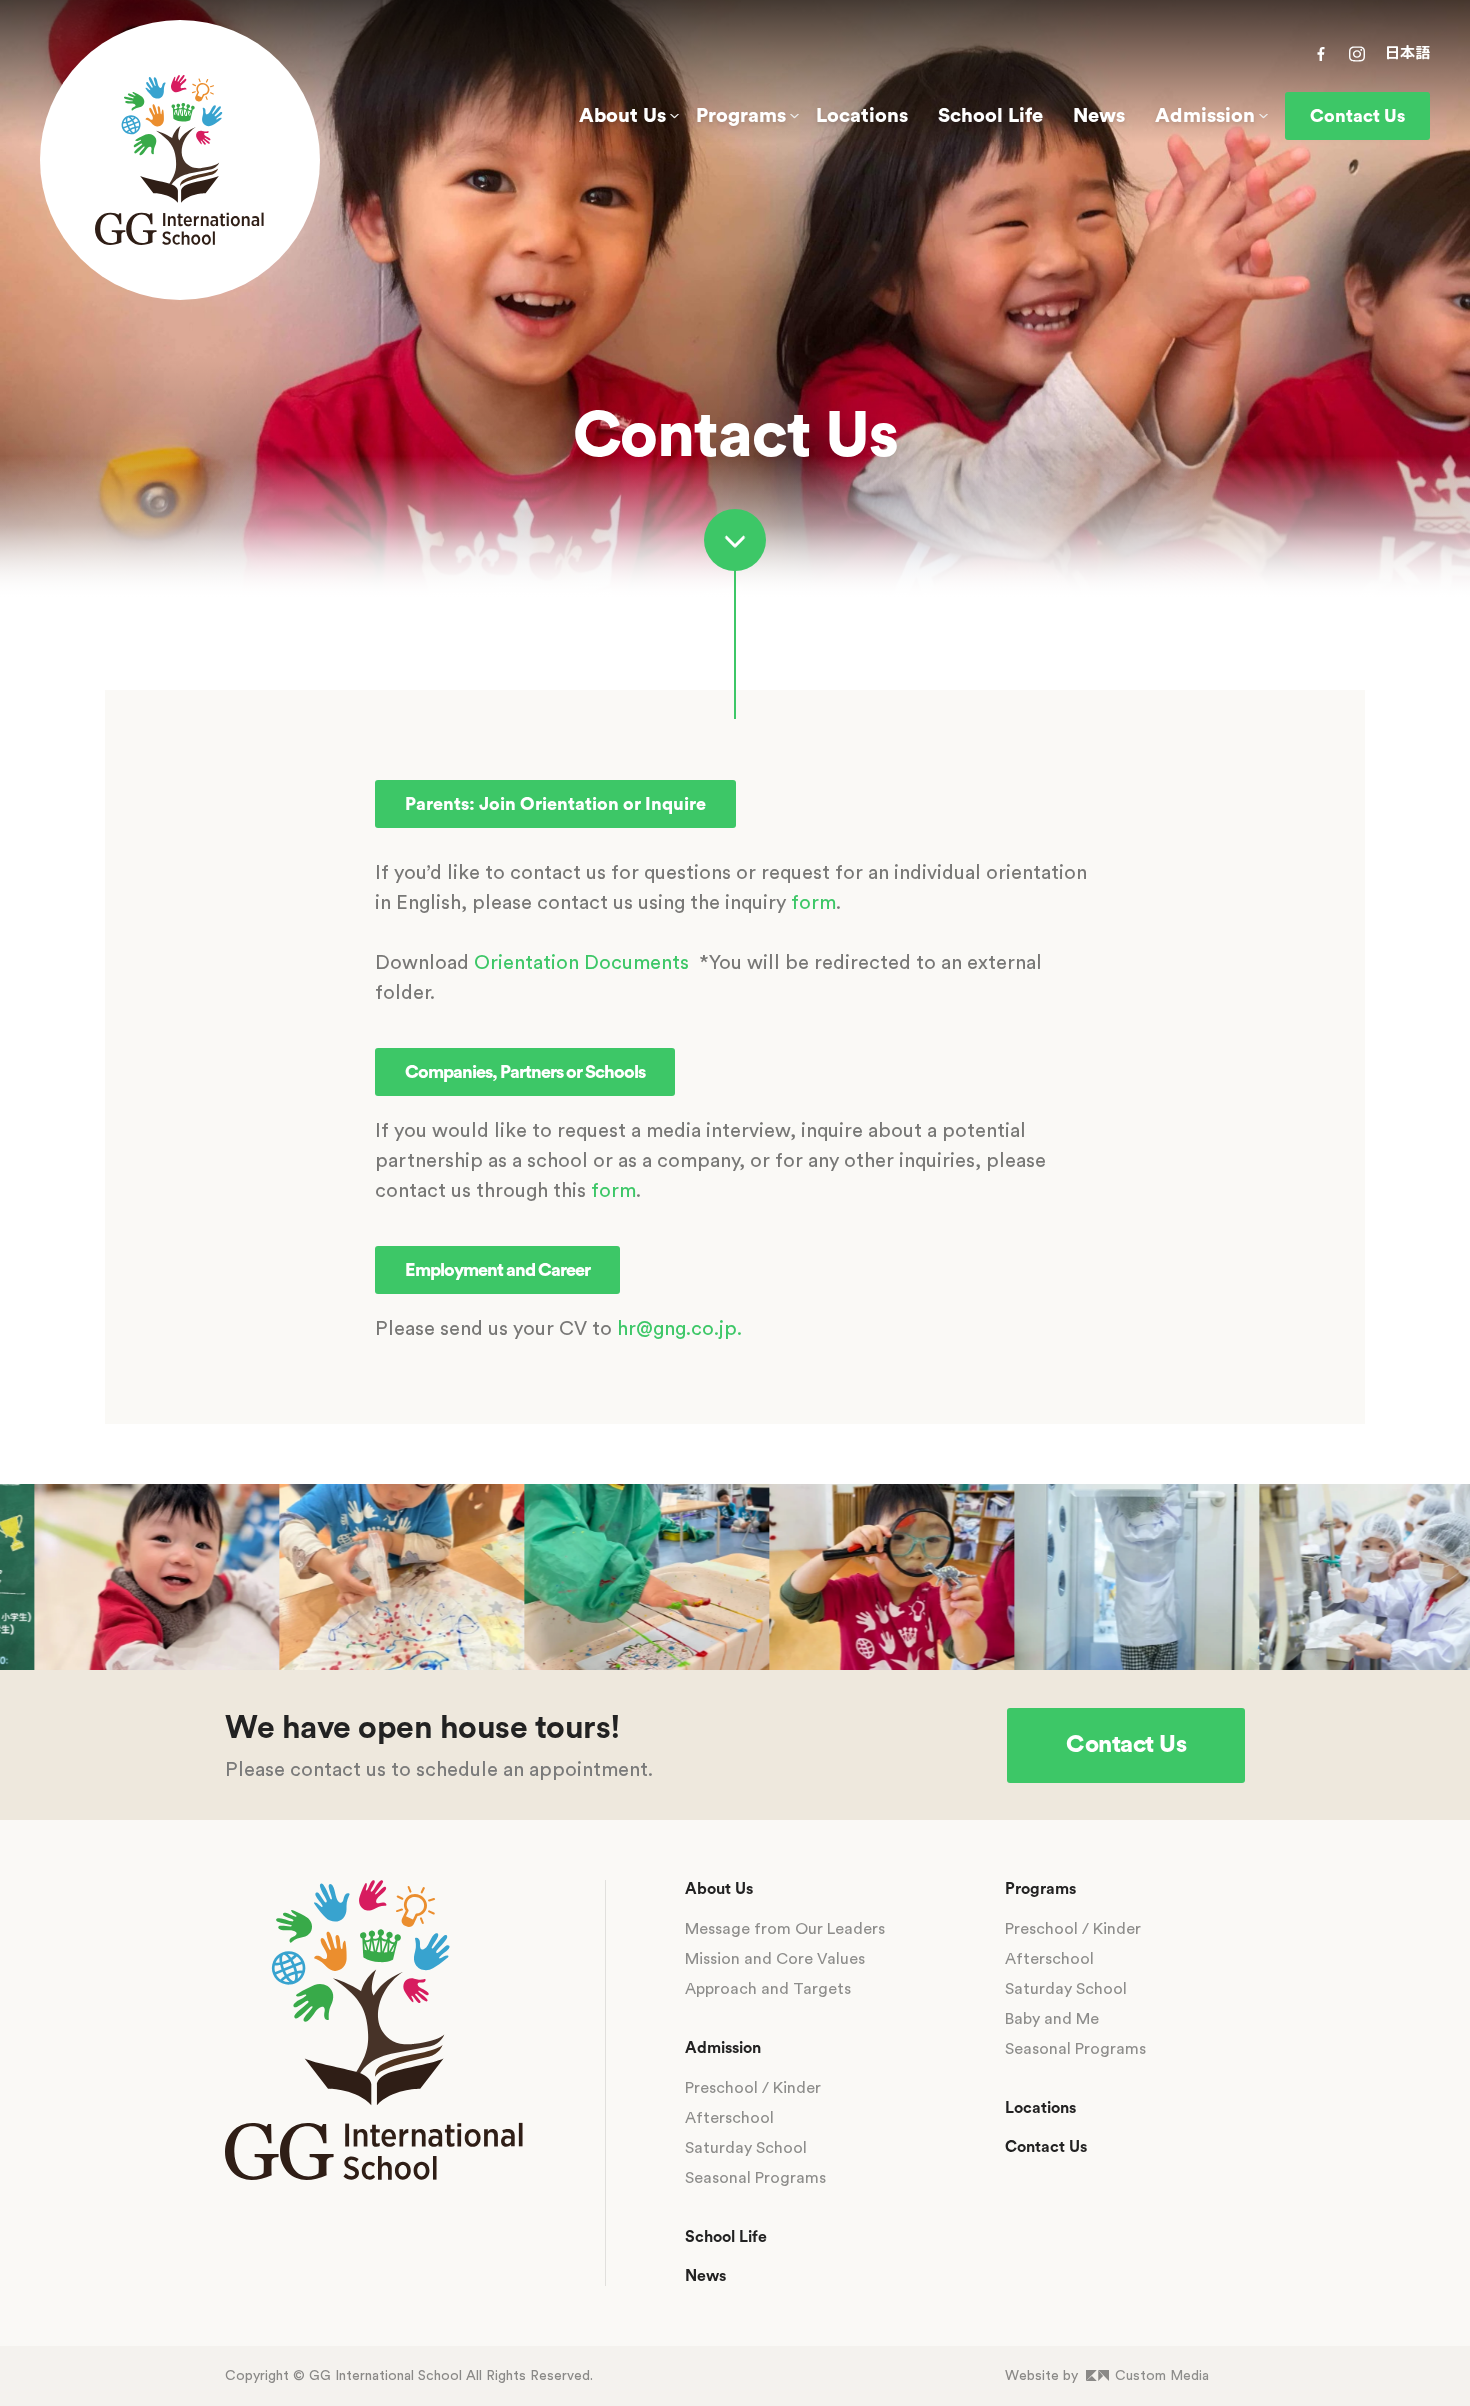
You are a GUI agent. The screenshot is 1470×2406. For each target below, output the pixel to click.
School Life (990, 116)
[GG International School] (180, 160)
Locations (862, 116)
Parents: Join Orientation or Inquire (555, 804)
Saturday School (746, 2148)
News (1099, 116)
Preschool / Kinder (753, 2088)
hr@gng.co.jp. (679, 1329)
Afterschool (729, 2118)
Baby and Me (1052, 2019)
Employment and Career (497, 1270)
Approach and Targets (768, 1989)
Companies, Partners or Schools (525, 1072)
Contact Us (1357, 116)
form (813, 903)
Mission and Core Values (775, 1959)
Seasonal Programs (755, 2178)
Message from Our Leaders (785, 1929)
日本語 (1407, 53)
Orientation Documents (581, 963)
